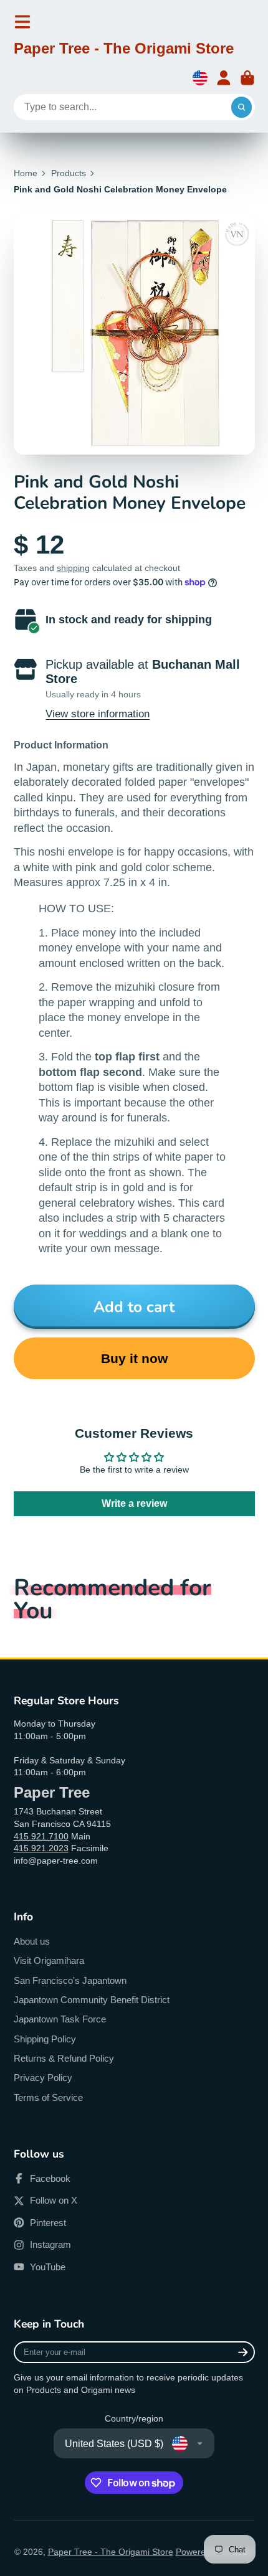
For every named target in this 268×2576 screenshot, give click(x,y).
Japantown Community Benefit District (92, 2000)
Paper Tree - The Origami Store (111, 2552)
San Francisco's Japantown (70, 1980)
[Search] (242, 107)
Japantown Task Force (60, 2019)
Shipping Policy (45, 2039)
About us (32, 1941)
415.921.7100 (41, 1836)
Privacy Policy (43, 2078)
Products (69, 173)
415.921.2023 (41, 1848)
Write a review (134, 1503)
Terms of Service (48, 2097)
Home (26, 173)
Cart (247, 78)
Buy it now (134, 1358)
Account (224, 78)
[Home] (124, 50)
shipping (73, 568)
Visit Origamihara (49, 1960)
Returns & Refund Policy (64, 2058)
